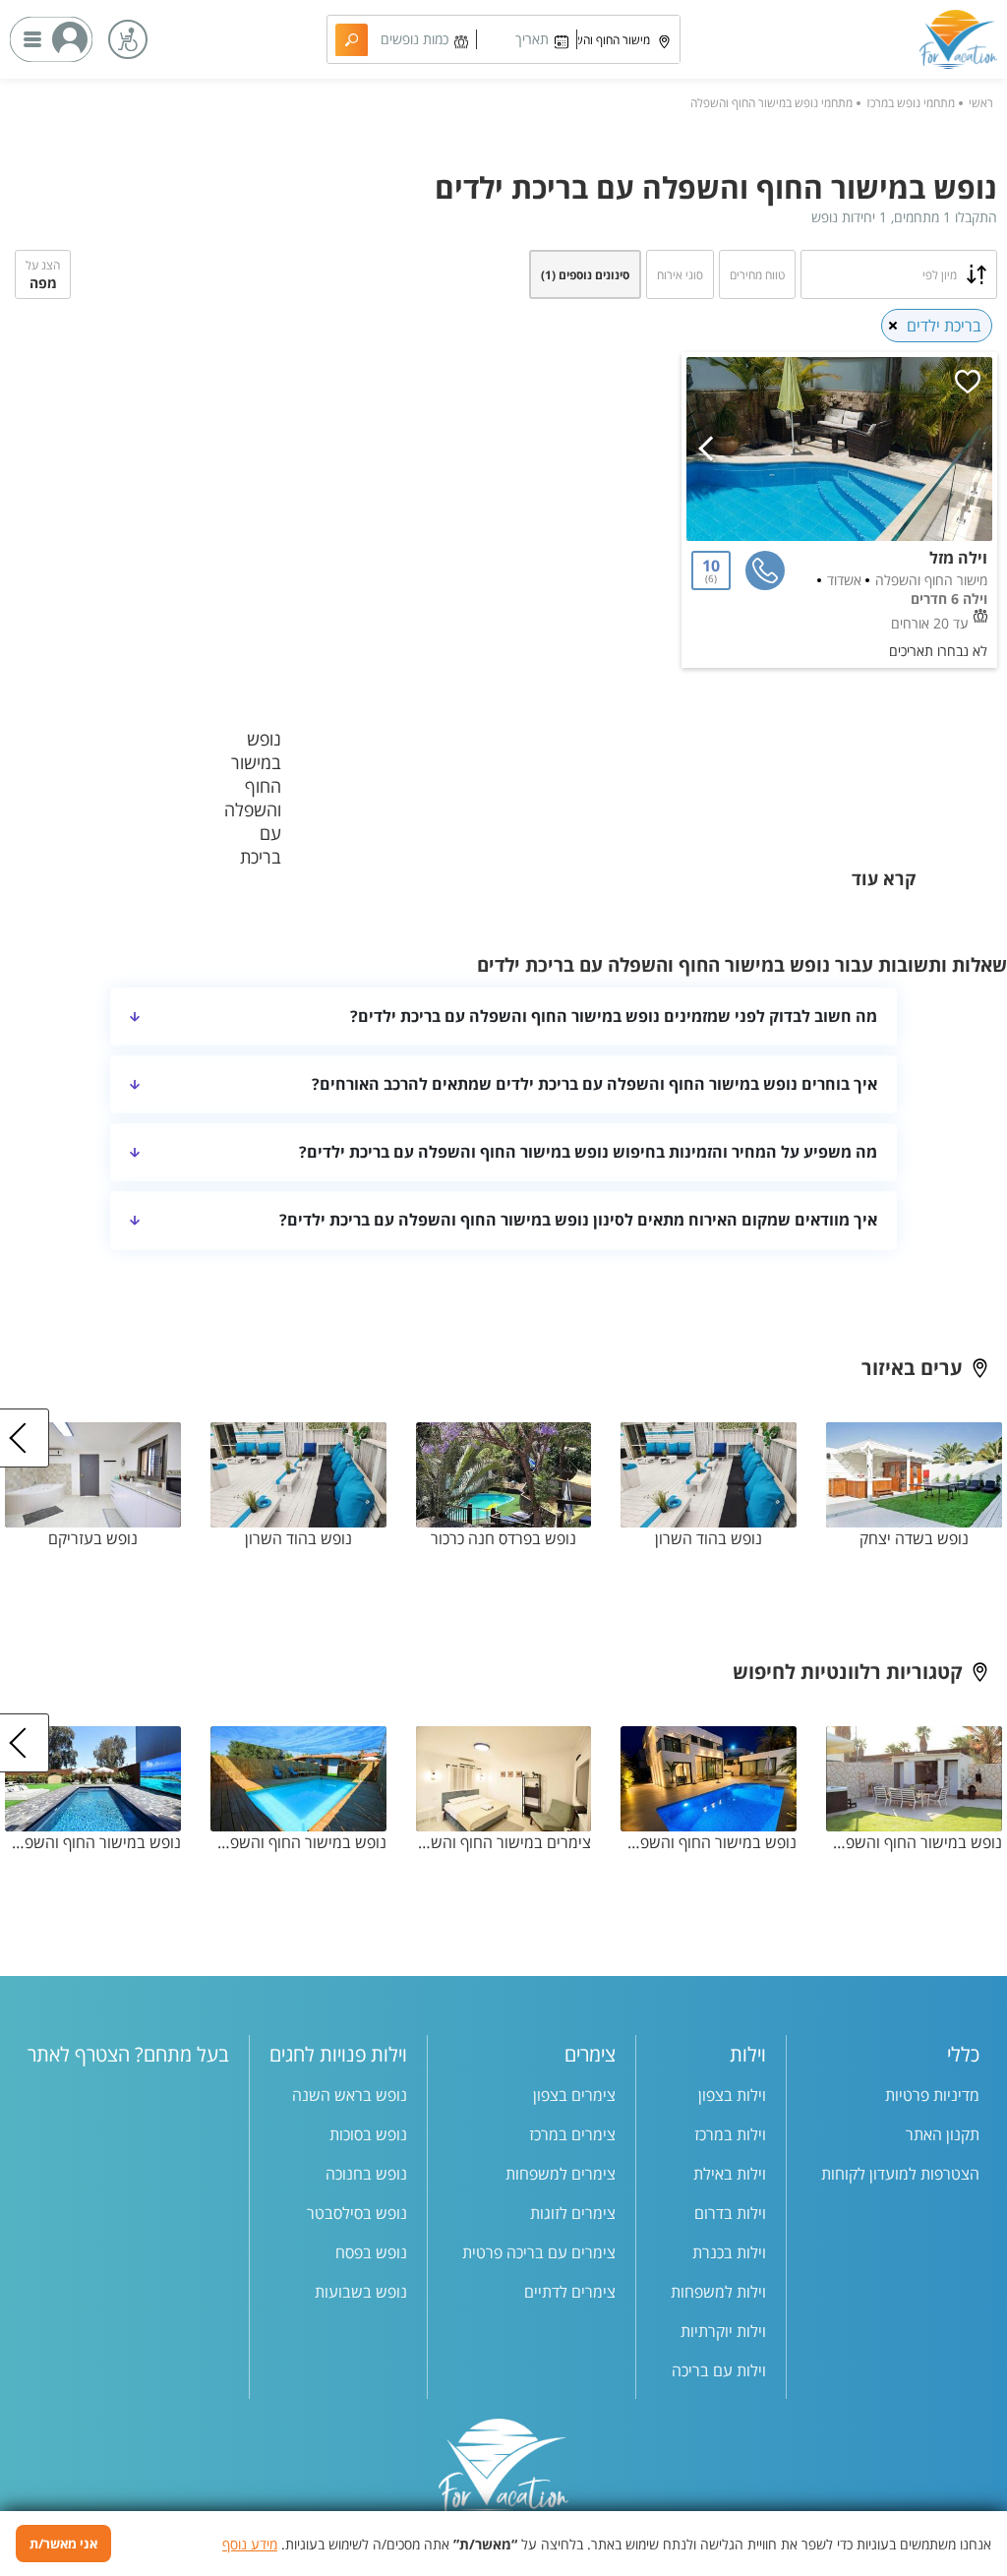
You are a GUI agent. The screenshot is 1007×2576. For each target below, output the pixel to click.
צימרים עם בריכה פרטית (539, 2252)
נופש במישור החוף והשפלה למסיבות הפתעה (914, 1842)
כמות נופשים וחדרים (415, 42)
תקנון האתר (943, 2134)
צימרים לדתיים (570, 2292)
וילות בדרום (730, 2213)
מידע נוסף (250, 2544)
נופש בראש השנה (350, 2095)
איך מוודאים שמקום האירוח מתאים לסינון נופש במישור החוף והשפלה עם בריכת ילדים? (578, 1220)
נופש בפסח (371, 2252)
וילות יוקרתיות (723, 2331)
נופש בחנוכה (366, 2174)
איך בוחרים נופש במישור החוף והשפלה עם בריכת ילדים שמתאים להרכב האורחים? (594, 1084)
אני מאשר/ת (63, 2544)
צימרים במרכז (572, 2134)
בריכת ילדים (944, 326)
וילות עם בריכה (719, 2370)
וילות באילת (730, 2174)
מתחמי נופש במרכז (911, 103)
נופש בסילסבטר (357, 2213)
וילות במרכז (730, 2134)
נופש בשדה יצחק (914, 1538)
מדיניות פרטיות (932, 2095)
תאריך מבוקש (531, 42)
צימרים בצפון (574, 2095)
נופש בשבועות (361, 2292)
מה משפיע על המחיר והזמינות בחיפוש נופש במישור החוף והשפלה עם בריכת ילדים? (588, 1152)
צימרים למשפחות (561, 2174)
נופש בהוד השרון (709, 1538)
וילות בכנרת (729, 2252)
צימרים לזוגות (573, 2213)
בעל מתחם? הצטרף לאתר (128, 2054)
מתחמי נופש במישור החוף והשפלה (771, 103)
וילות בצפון (732, 2095)
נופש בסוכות (368, 2134)
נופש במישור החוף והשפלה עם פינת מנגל (709, 1842)
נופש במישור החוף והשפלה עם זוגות (298, 1842)
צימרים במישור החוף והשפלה (504, 1842)
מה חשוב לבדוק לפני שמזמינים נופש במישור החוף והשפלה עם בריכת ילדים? (614, 1016)
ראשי (981, 103)
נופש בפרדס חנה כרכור (503, 1538)
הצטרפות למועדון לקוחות (900, 2174)
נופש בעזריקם (93, 1538)
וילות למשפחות (718, 2292)
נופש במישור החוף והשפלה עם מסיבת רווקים (93, 1842)
